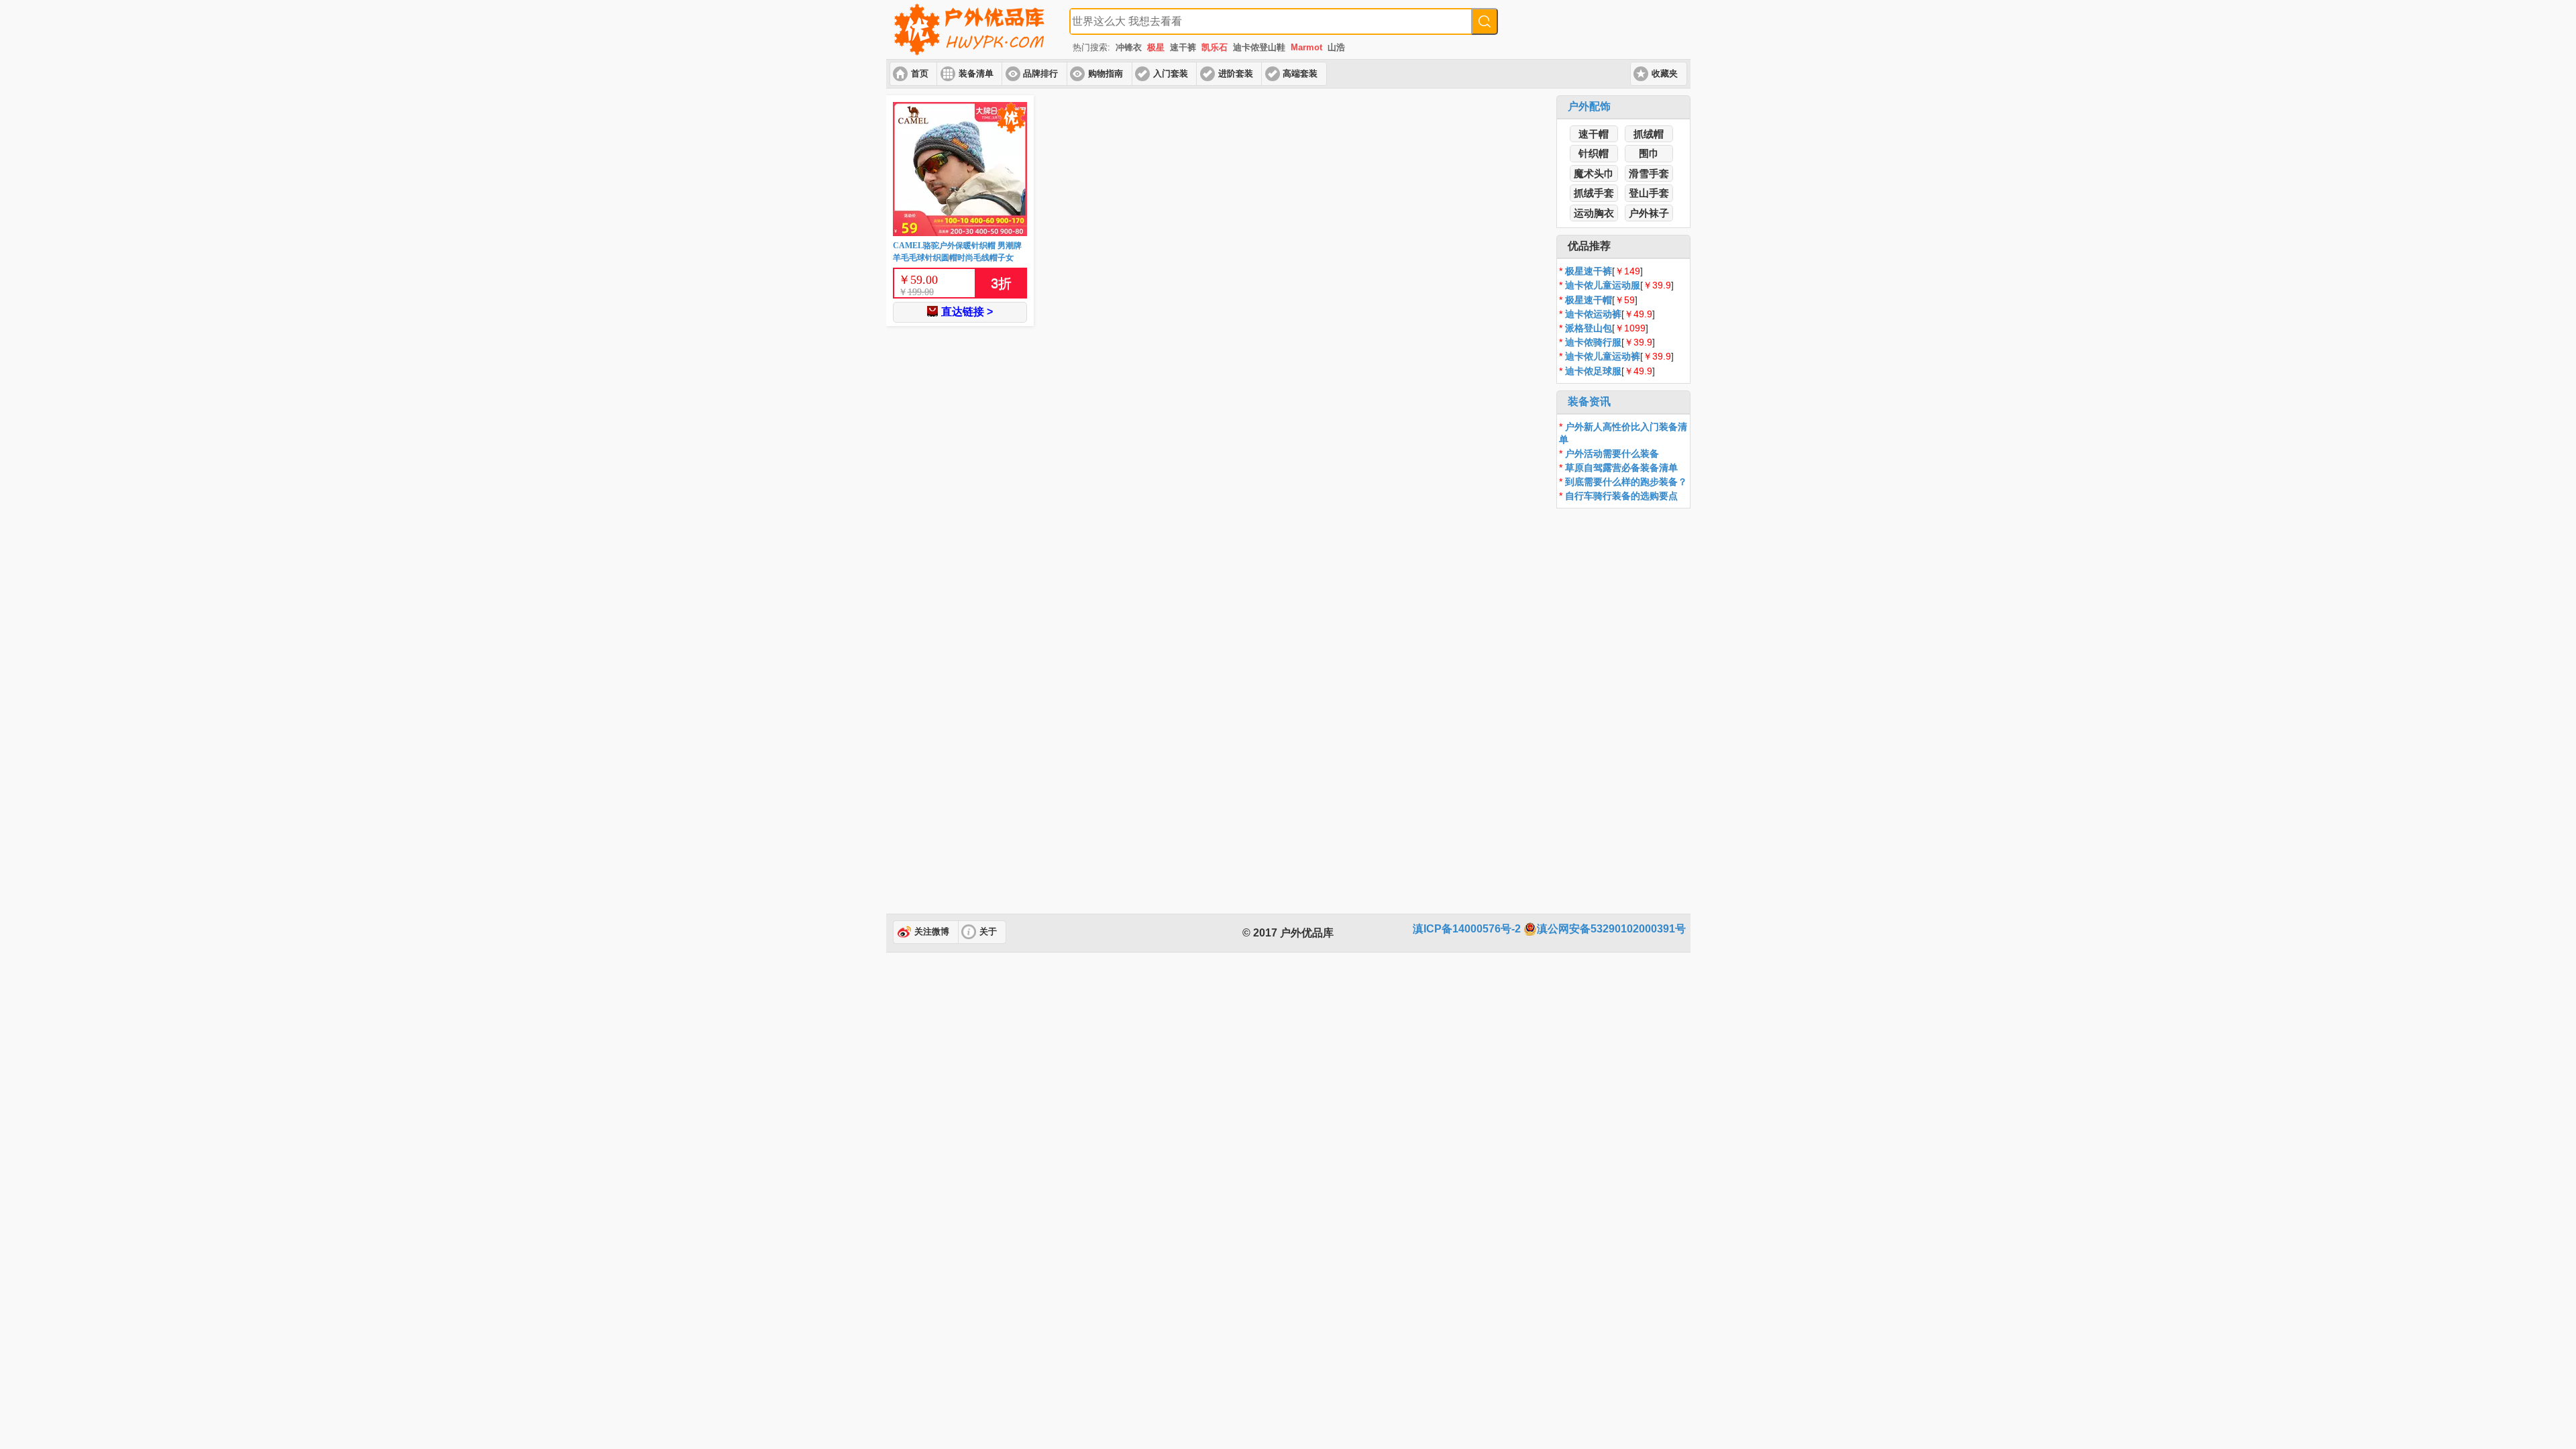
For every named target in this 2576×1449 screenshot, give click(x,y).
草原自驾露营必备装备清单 (1621, 468)
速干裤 (1183, 47)
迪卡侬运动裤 (1593, 314)
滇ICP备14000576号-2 (1467, 929)
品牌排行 (1040, 74)
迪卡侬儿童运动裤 (1603, 356)
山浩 (1336, 47)
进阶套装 (1236, 74)
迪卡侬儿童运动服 (1603, 285)
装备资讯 (1589, 401)
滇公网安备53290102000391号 (1611, 929)
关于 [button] (988, 932)
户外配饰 (1589, 106)
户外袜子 (1649, 213)
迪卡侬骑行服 (1593, 342)
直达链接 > (967, 312)
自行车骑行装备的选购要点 (1621, 496)
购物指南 (1106, 74)
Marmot (1306, 47)
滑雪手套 (1649, 173)
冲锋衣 (1129, 47)
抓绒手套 (1594, 193)
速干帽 (1594, 134)
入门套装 (1171, 74)
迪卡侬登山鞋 (1259, 47)
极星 (1156, 47)
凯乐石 (1215, 47)
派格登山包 (1589, 328)
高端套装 (1300, 74)
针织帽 (1594, 153)
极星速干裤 (1589, 271)
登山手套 (1649, 193)
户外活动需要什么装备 (1612, 453)
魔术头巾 (1594, 173)
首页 (920, 74)
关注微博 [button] (932, 932)
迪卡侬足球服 (1593, 371)
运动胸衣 (1594, 213)
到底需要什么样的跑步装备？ (1626, 482)
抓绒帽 (1649, 134)
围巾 (1649, 153)
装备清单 (976, 74)
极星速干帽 (1589, 300)
